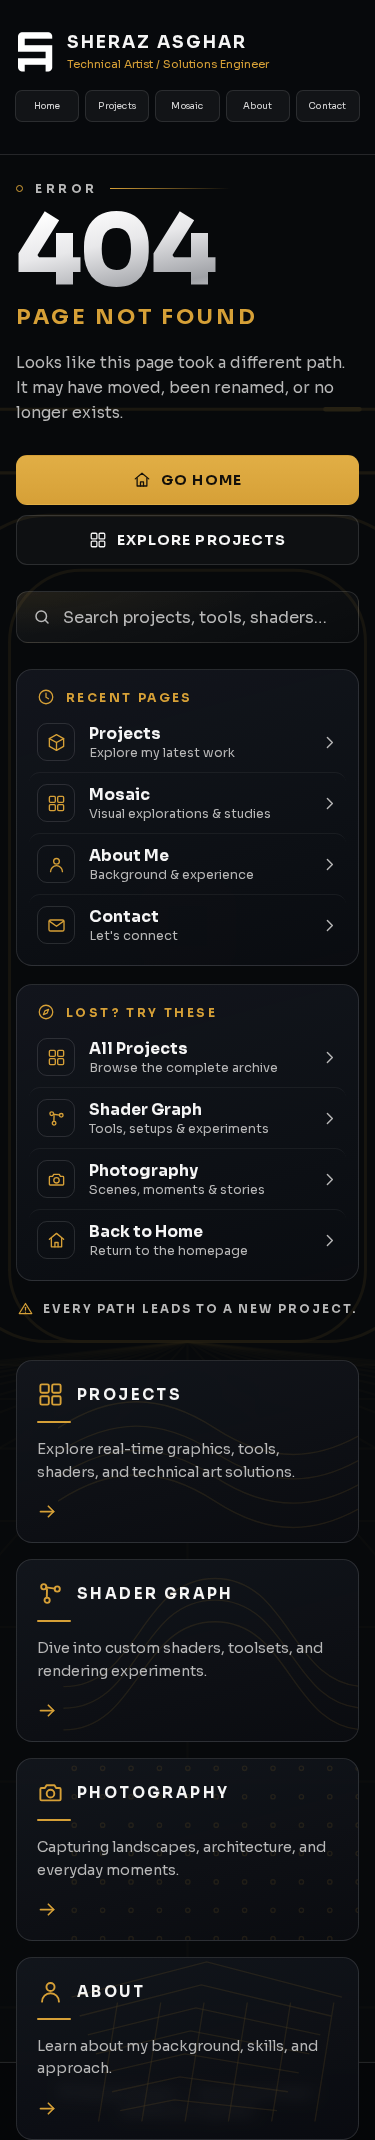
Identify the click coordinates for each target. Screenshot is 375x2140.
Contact (327, 106)
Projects (117, 106)
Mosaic (187, 106)
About (257, 106)
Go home (201, 480)
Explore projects (202, 540)
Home (47, 106)
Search (349, 617)
